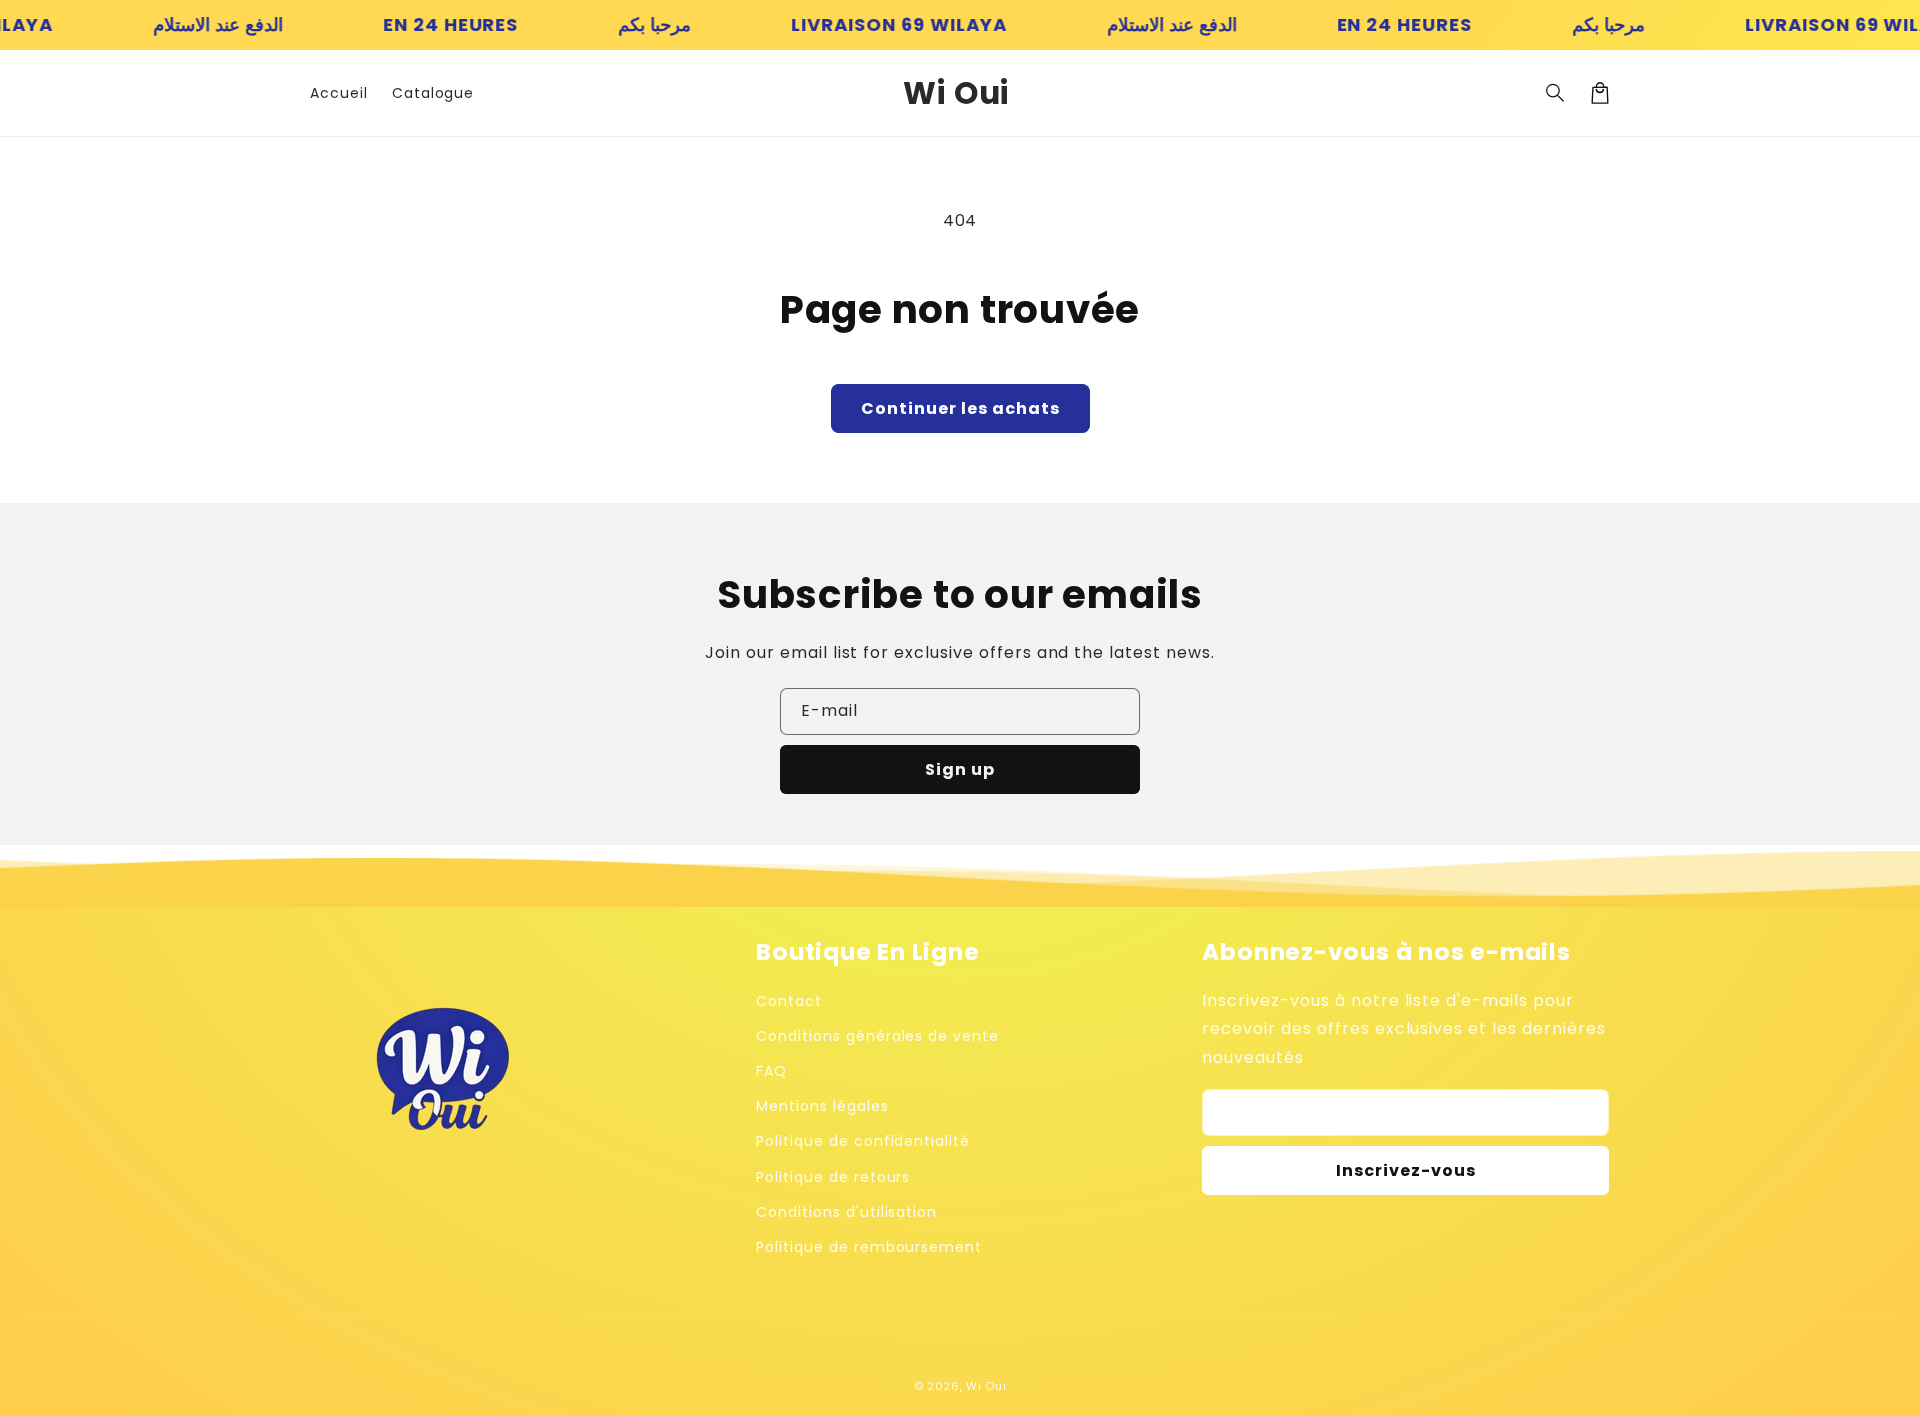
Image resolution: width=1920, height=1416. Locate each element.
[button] (1556, 93)
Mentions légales (822, 1106)
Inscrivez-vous (1406, 1170)
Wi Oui (986, 1386)
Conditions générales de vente (877, 1036)
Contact (789, 1001)
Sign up (960, 769)
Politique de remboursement (869, 1247)
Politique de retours (833, 1177)
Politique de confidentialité (863, 1141)
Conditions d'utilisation (846, 1212)
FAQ (771, 1071)
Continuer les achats (960, 408)
